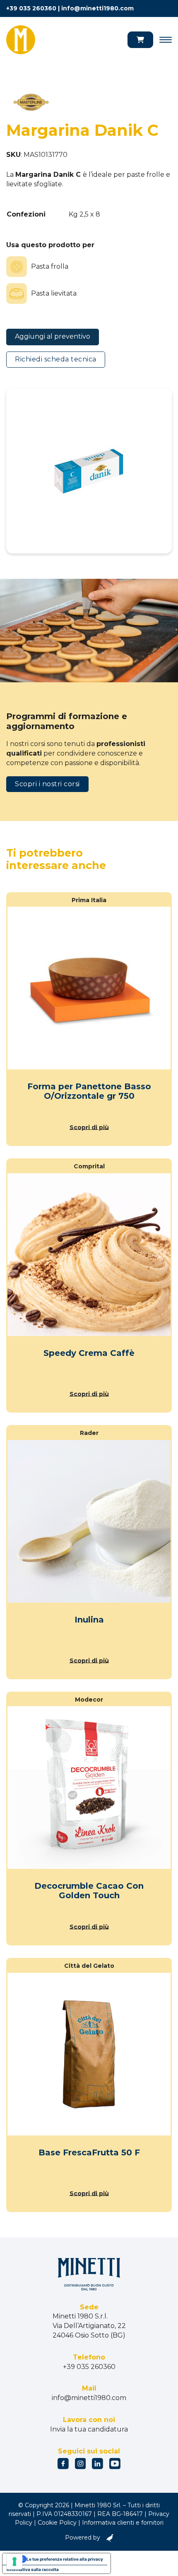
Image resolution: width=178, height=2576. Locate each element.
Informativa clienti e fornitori (123, 2523)
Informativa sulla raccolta (33, 2569)
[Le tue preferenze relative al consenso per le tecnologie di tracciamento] (14, 2562)
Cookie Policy (57, 2523)
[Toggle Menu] (166, 40)
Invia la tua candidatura (89, 2429)
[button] (140, 40)
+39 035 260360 (31, 8)
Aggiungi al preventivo (53, 336)
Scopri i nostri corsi (47, 784)
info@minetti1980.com (97, 8)
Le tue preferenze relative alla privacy (65, 2559)
